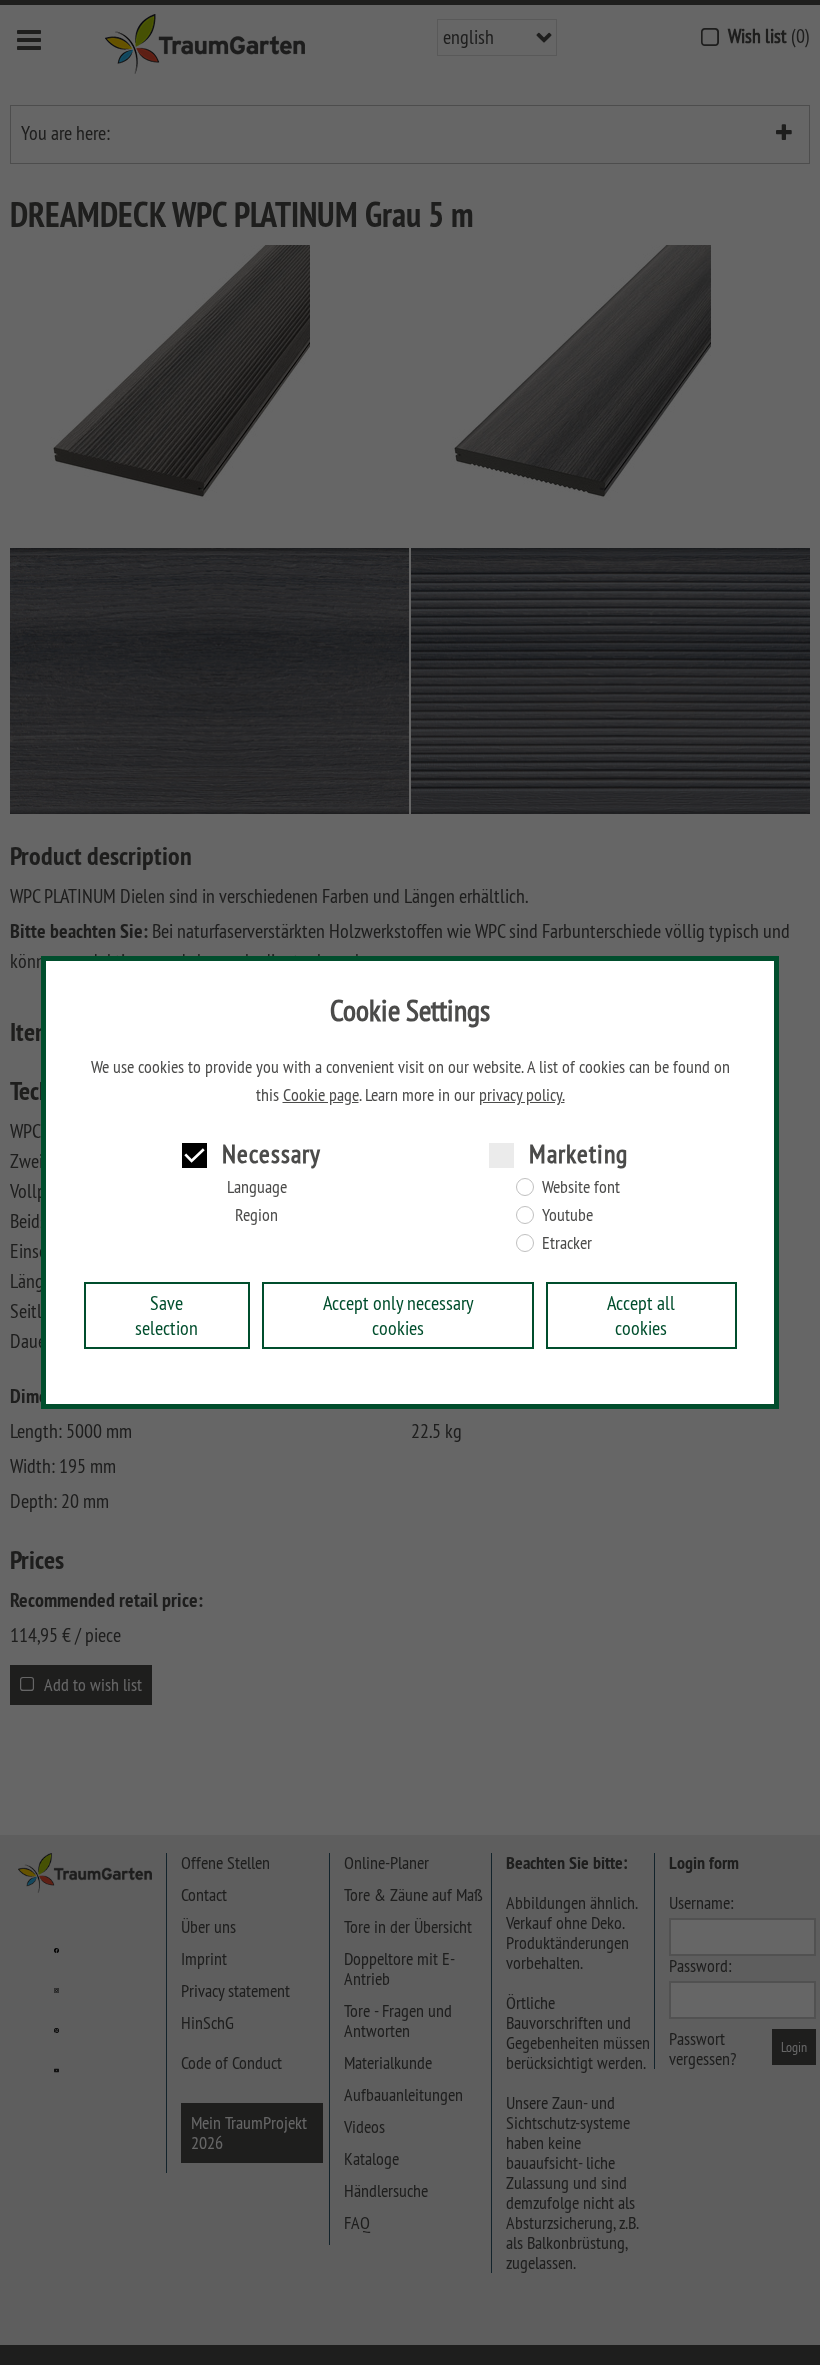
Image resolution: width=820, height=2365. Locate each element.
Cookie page (321, 1095)
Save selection (166, 1315)
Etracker (567, 1243)
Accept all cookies (641, 1315)
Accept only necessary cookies (398, 1315)
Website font (581, 1187)
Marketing (578, 1153)
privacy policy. (522, 1095)
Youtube (567, 1215)
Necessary (271, 1153)
